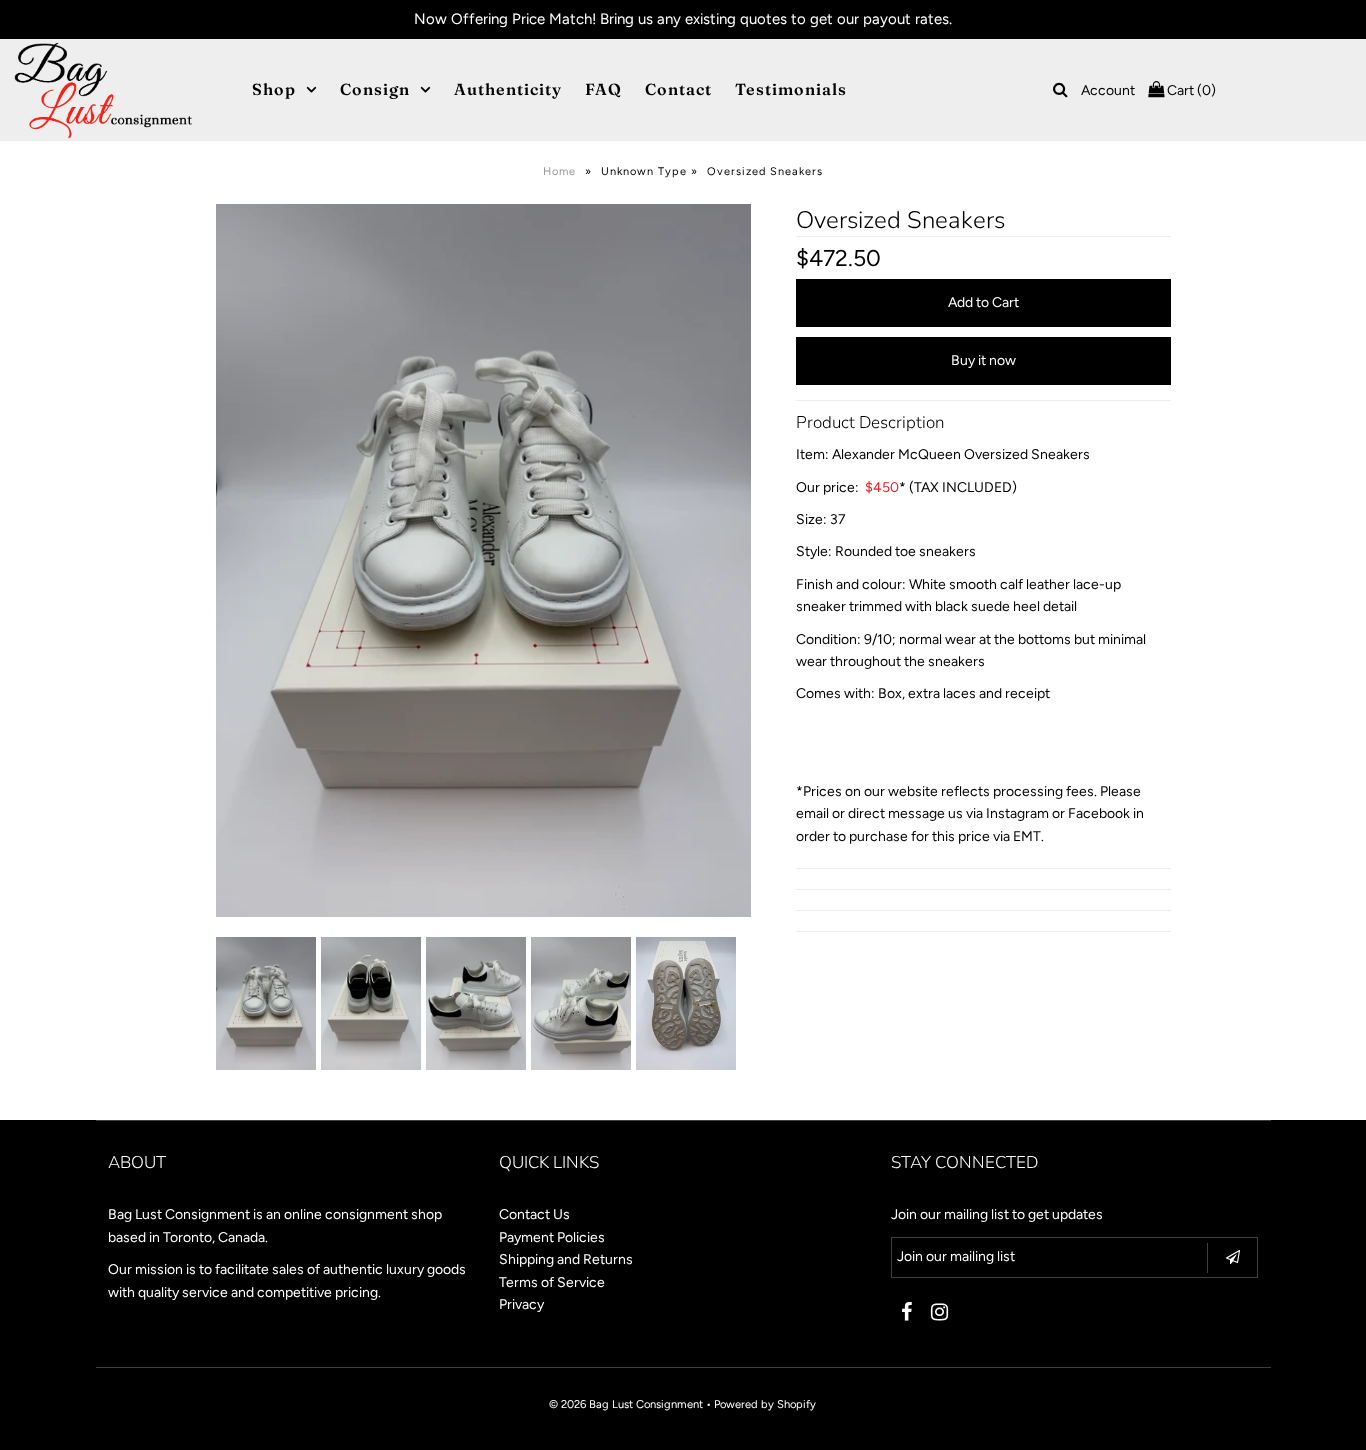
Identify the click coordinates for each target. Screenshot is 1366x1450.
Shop (274, 89)
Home (559, 171)
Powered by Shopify (765, 1404)
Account (1108, 90)
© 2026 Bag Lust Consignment (626, 1404)
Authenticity (508, 89)
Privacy (521, 1304)
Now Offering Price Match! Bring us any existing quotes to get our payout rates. (683, 19)
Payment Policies (552, 1237)
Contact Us (534, 1214)
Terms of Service (552, 1282)
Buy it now (983, 360)
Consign (375, 89)
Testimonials (791, 89)
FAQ (603, 89)
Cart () (1190, 90)
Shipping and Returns (566, 1259)
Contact (678, 89)
